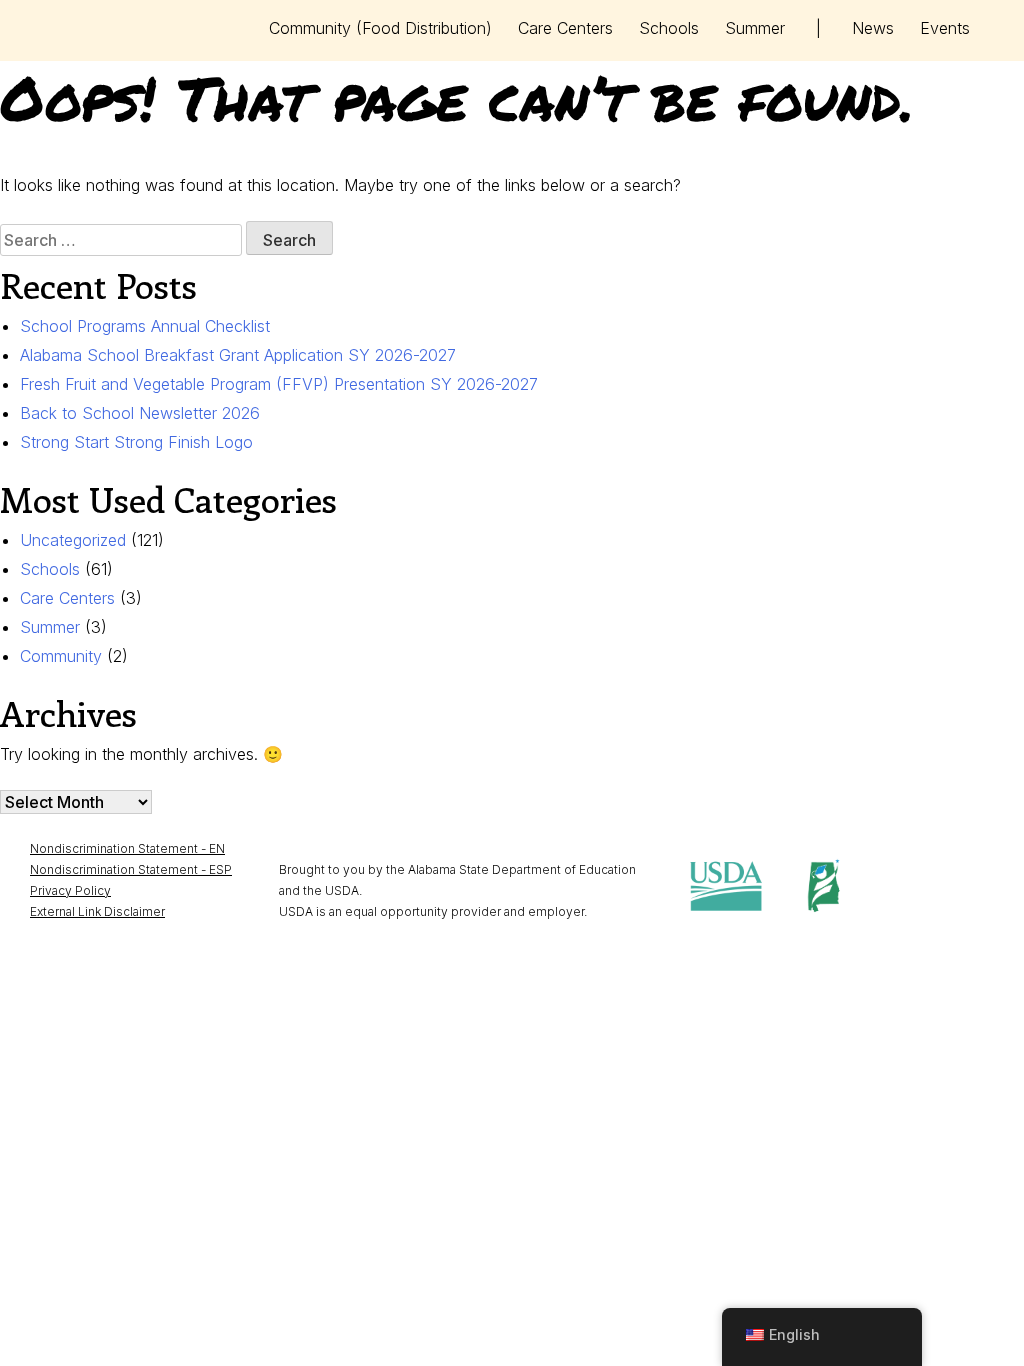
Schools (669, 28)
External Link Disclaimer (97, 911)
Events (945, 28)
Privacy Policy (70, 890)
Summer (755, 28)
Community (380, 28)
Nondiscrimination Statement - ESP (131, 869)
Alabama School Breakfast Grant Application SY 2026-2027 (238, 355)
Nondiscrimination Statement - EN (127, 848)
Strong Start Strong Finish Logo (136, 442)
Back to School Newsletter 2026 (140, 413)
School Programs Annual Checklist (145, 326)
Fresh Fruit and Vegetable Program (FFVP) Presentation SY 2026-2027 (279, 384)
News (873, 28)
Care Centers (565, 28)
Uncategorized (73, 540)
